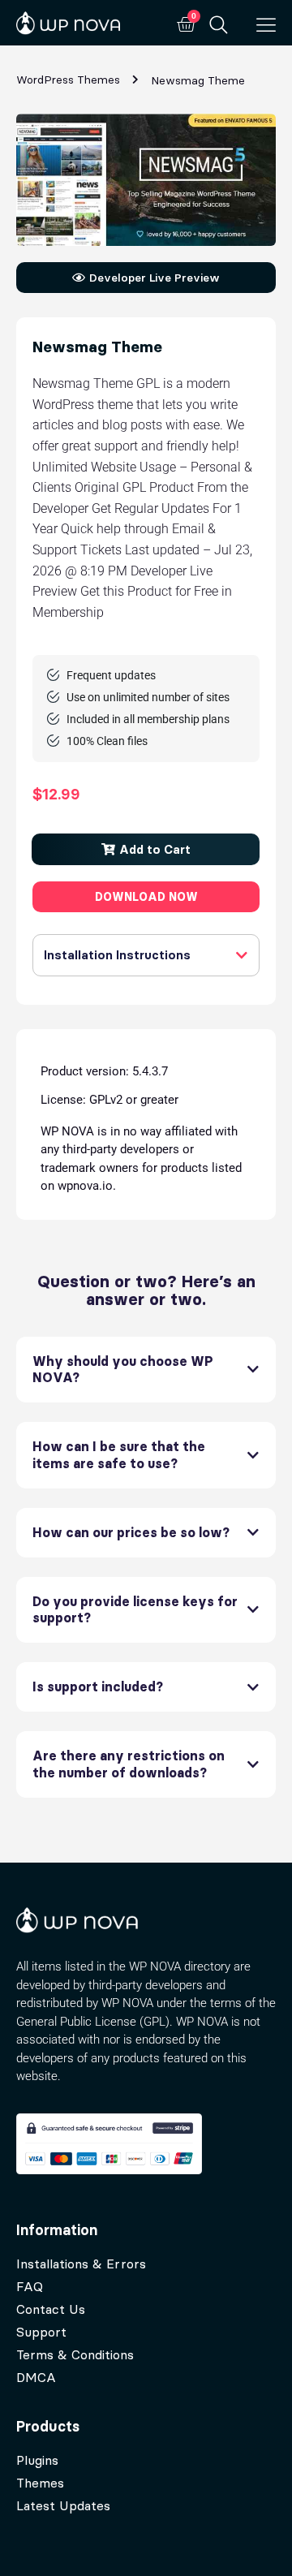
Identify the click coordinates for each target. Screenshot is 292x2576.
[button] (146, 849)
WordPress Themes (68, 80)
